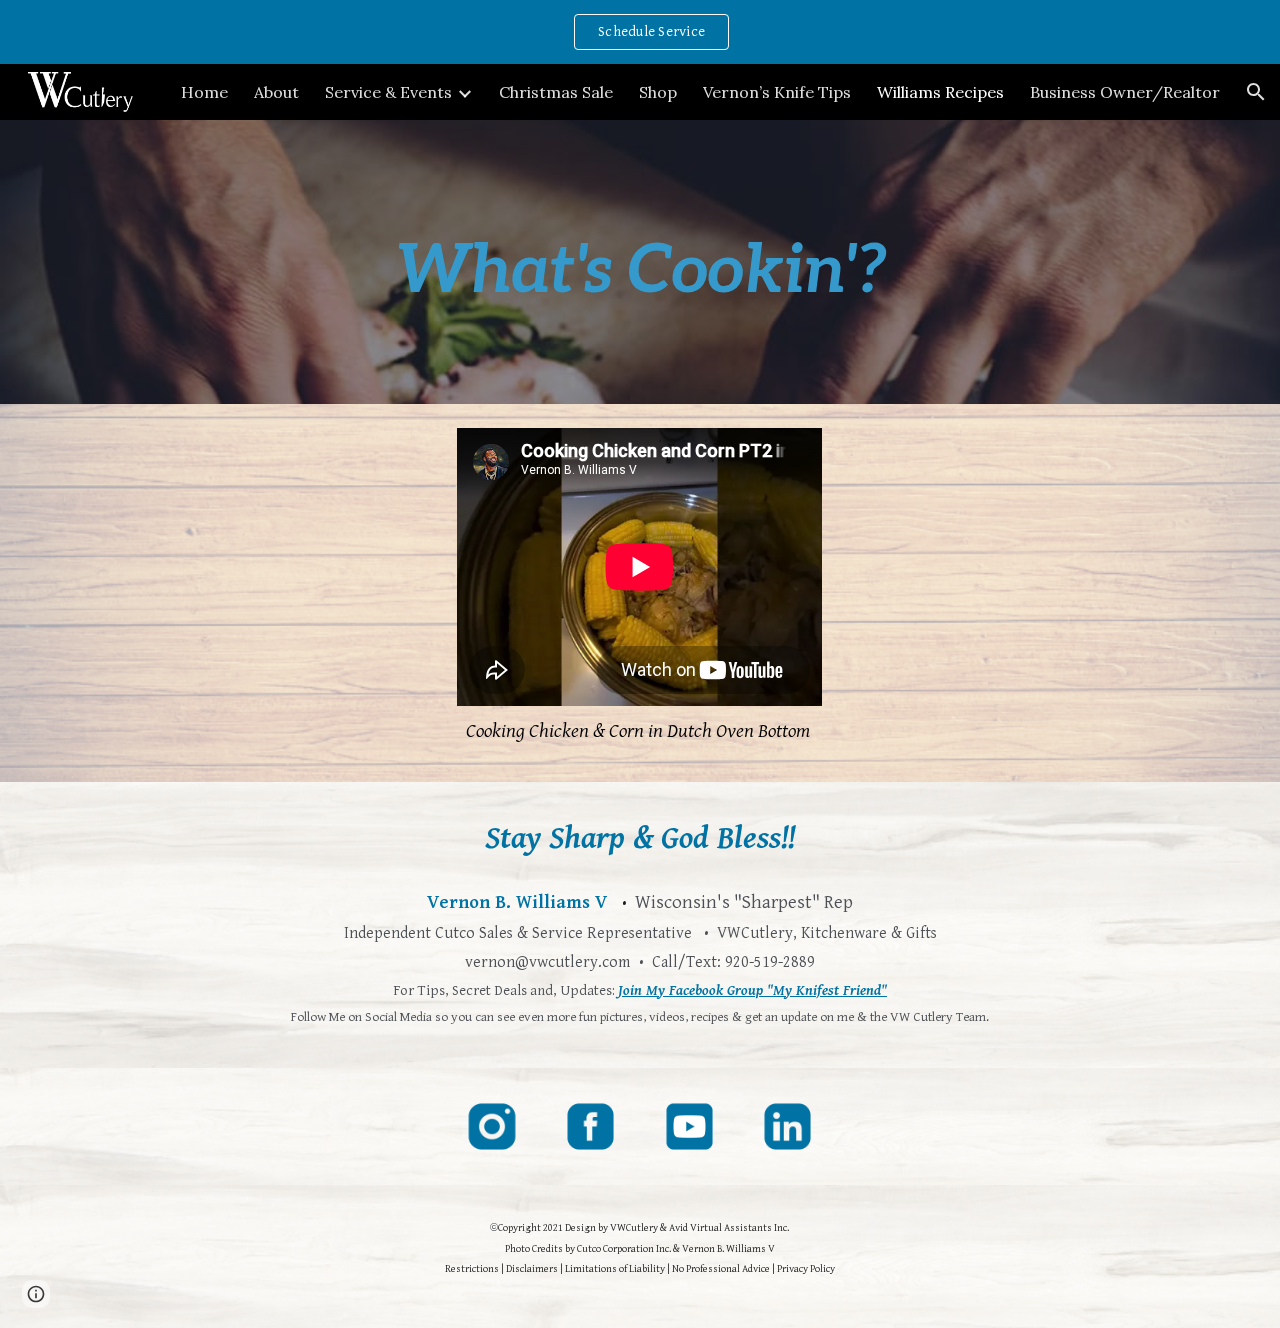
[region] (640, 32)
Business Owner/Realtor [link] (1125, 92)
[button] (1256, 92)
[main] (640, 262)
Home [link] (204, 92)
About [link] (276, 92)
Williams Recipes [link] (940, 92)
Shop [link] (658, 92)
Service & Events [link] (388, 92)
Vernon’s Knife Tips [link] (777, 92)
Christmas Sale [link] (556, 92)
